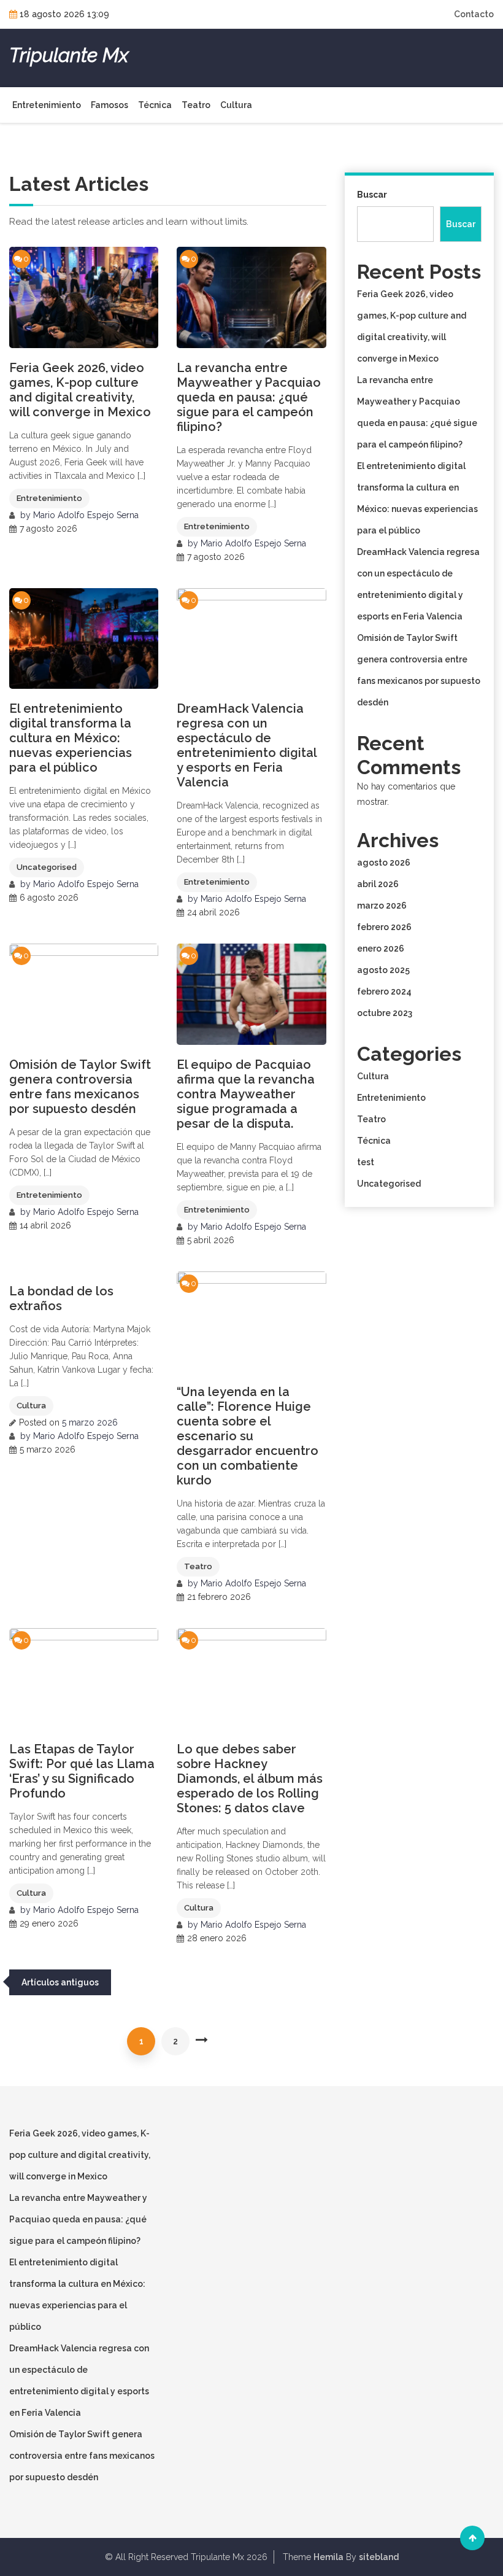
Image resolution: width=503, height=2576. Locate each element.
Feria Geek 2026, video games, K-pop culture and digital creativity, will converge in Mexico (80, 390)
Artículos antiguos (60, 1982)
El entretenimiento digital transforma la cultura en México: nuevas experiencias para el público (71, 738)
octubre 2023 (385, 1013)
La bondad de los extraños (61, 1298)
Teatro (196, 105)
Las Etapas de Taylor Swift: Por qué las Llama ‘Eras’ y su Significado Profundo (82, 1771)
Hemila (328, 2557)
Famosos (109, 105)
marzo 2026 (382, 906)
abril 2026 (378, 884)
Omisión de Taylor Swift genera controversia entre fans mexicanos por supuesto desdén (80, 1087)
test (366, 1162)
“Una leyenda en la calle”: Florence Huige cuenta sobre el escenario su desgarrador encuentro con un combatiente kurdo (248, 1436)
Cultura (236, 105)
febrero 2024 (384, 991)
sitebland (379, 2557)
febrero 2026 (384, 927)
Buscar (372, 195)
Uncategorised (47, 867)
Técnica (155, 105)
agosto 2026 (384, 863)
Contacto (474, 14)
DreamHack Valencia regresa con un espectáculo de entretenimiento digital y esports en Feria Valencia (247, 745)
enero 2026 (381, 949)
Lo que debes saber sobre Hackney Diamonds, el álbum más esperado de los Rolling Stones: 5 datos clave (250, 1779)
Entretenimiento (47, 105)
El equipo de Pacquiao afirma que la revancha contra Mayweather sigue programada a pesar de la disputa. (246, 1094)
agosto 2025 (383, 970)
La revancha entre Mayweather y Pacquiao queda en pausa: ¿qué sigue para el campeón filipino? (249, 397)
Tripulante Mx (69, 55)
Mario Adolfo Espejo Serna (86, 515)
